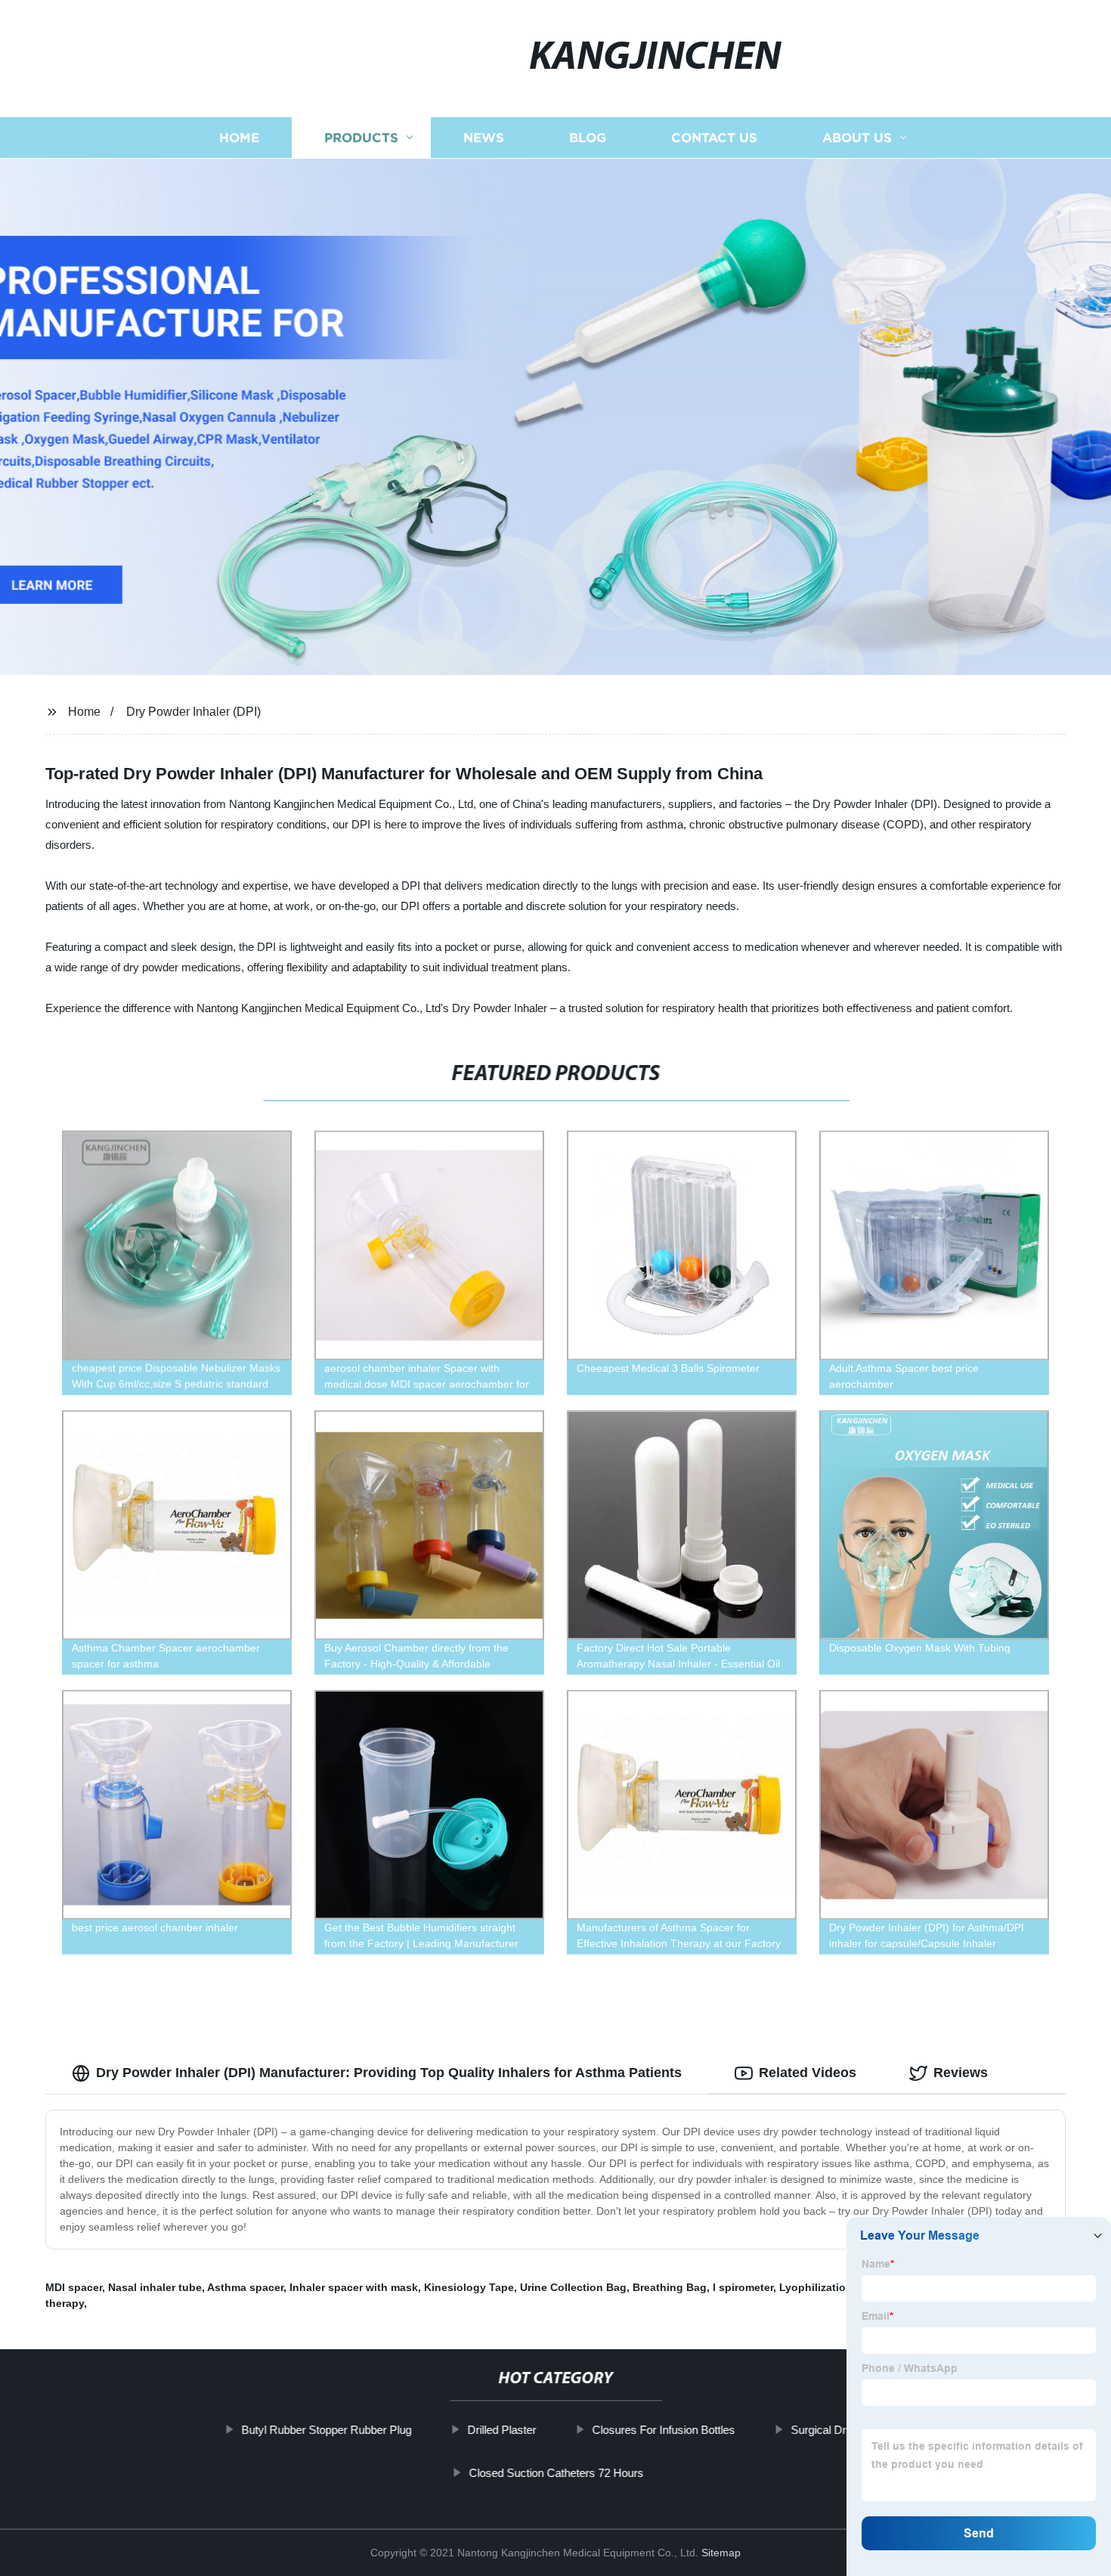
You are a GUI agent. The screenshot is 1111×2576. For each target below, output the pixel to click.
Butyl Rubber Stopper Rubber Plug (326, 2430)
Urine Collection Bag (573, 2287)
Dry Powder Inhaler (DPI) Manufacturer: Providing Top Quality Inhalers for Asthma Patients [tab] (389, 2073)
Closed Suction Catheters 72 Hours (556, 2473)
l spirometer (743, 2287)
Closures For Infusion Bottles (663, 2430)
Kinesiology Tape (469, 2287)
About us (857, 138)
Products (361, 138)
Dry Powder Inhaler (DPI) (193, 712)
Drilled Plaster (501, 2430)
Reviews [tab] (961, 2073)
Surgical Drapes (830, 2430)
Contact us (714, 138)
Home (239, 138)
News (484, 138)
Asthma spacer (245, 2287)
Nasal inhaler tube (155, 2287)
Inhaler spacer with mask (354, 2287)
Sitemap (721, 2553)
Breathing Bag (670, 2287)
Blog (588, 138)
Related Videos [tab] (808, 2073)
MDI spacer (74, 2287)
